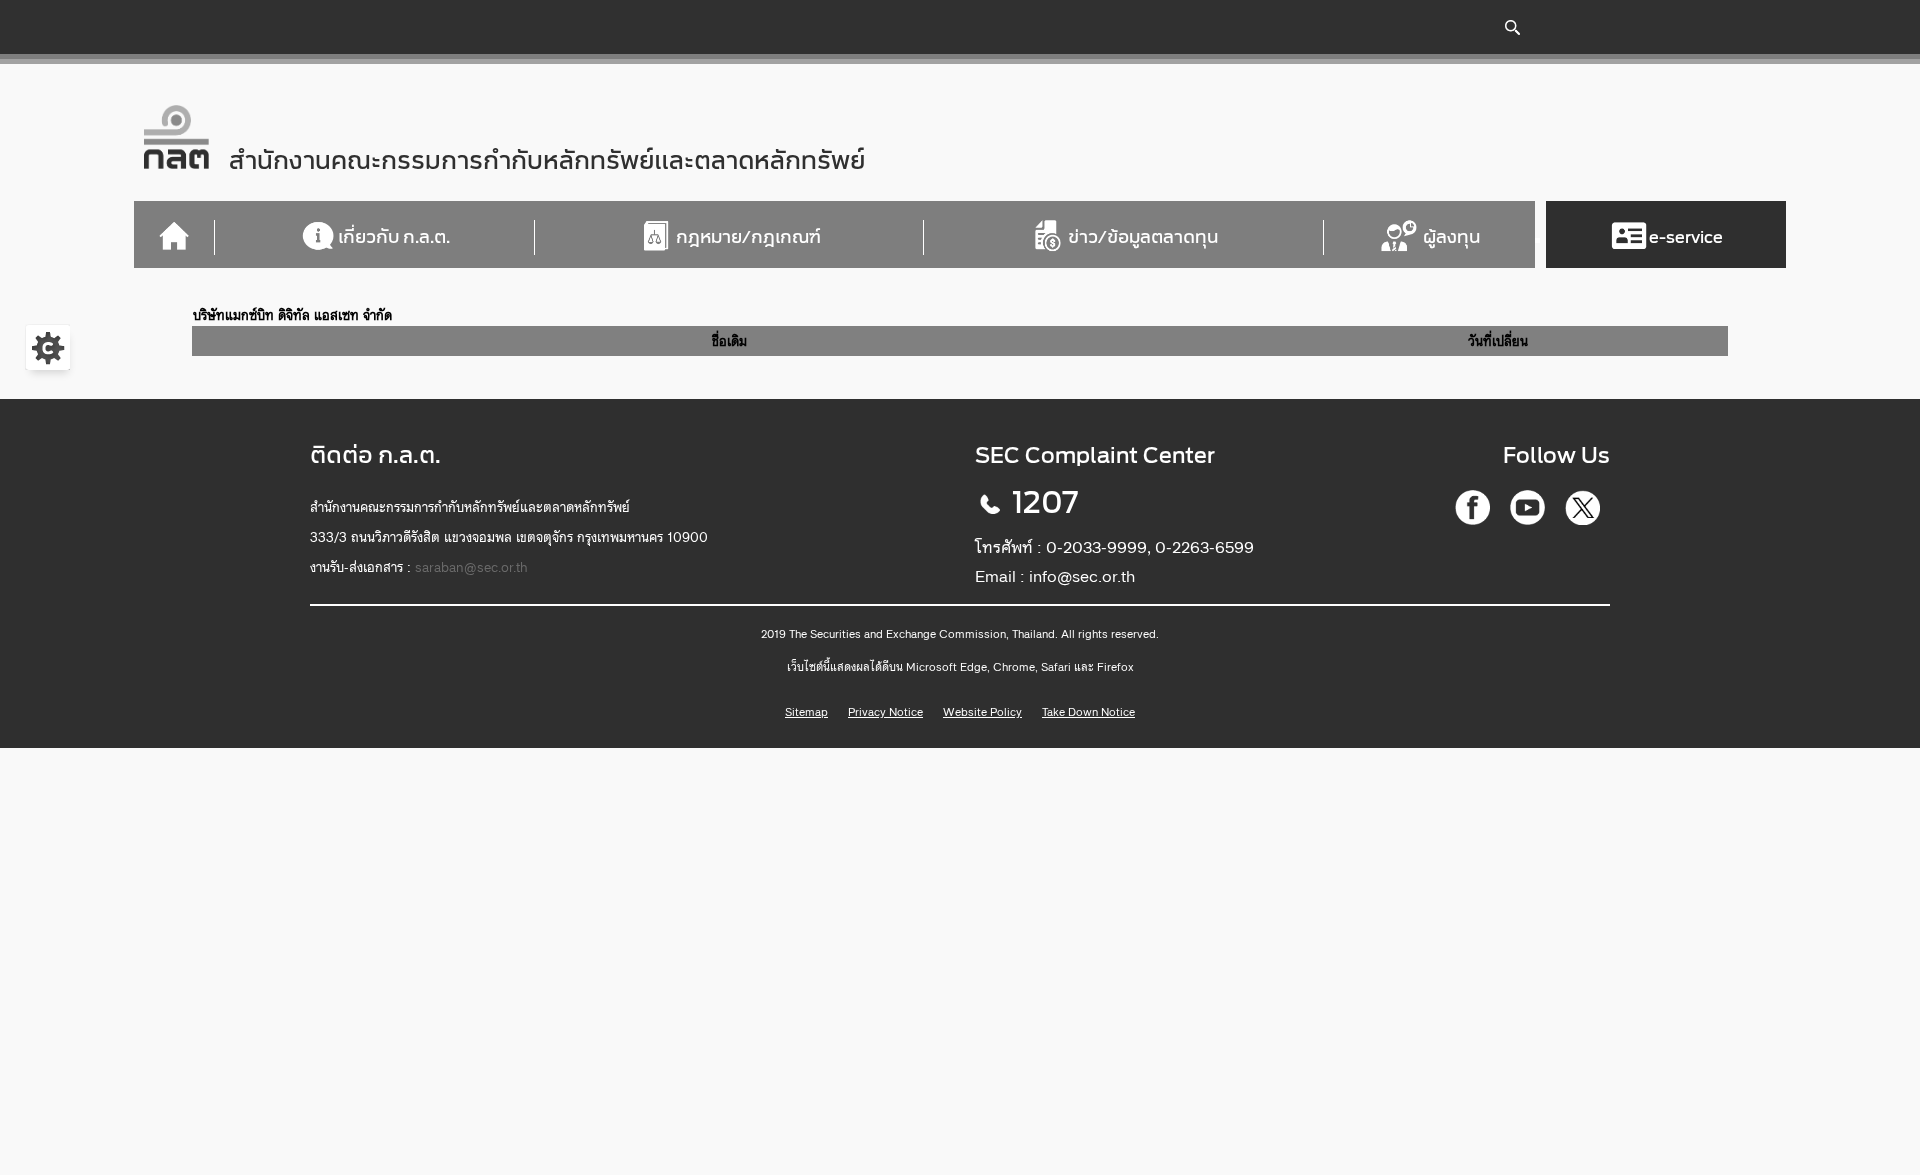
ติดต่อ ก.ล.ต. (375, 455)
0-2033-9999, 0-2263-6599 (1150, 547)
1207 (1045, 503)
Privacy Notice (885, 712)
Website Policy (982, 712)
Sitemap (806, 712)
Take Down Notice (1088, 712)
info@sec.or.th (1082, 576)
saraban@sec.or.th (471, 567)
